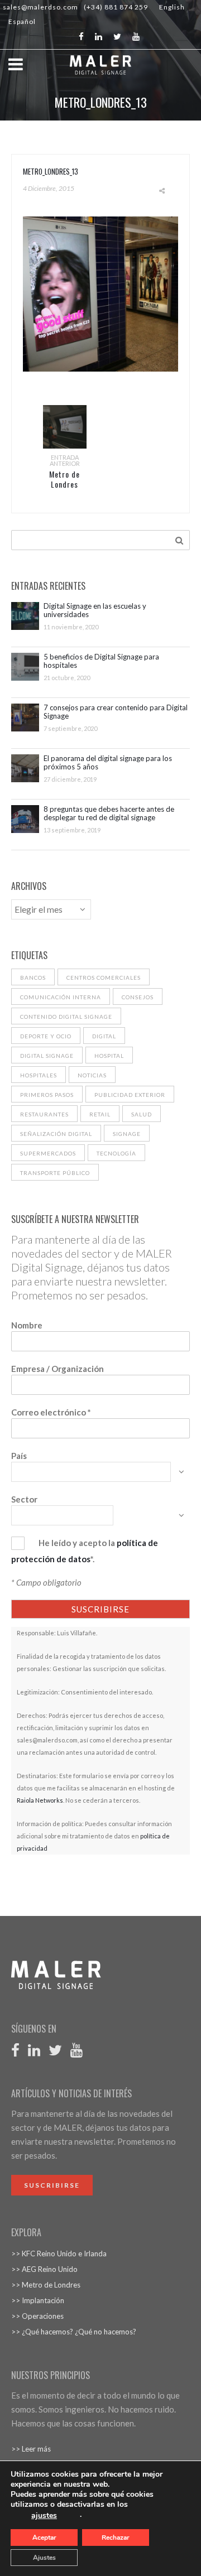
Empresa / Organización (58, 1369)
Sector (24, 1499)
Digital (104, 1036)
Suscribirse (52, 2185)
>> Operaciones (37, 2316)
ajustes (44, 2516)
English (172, 7)
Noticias (92, 1075)
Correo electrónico (51, 1412)
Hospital (109, 1056)
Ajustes (44, 2558)
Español (22, 21)
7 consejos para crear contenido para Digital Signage (116, 712)
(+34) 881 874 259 (116, 7)
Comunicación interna (61, 997)
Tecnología (116, 1153)
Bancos (33, 978)
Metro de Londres (64, 479)
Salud (142, 1114)
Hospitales (39, 1075)
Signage (127, 1134)
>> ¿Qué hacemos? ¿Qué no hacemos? (74, 2332)
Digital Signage (47, 1056)
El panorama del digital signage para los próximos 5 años (108, 763)
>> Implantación (38, 2300)
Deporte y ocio (46, 1036)
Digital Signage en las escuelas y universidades (95, 610)
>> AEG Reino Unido (44, 2269)
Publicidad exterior (130, 1095)
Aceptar (44, 2538)
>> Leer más (31, 2449)
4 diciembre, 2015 (49, 188)
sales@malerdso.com (40, 7)
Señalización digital (56, 1134)
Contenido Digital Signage (66, 1017)
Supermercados (48, 1153)
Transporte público (55, 1173)
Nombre (27, 1325)
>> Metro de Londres (46, 2285)
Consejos (138, 997)
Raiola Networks (40, 1800)
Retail (100, 1114)
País (19, 1456)
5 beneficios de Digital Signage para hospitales (101, 661)
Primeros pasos (47, 1095)
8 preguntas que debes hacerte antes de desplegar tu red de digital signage (109, 813)
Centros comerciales (104, 978)
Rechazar (116, 2538)
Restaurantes (44, 1114)
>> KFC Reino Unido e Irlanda (59, 2254)
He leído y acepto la (77, 1543)
